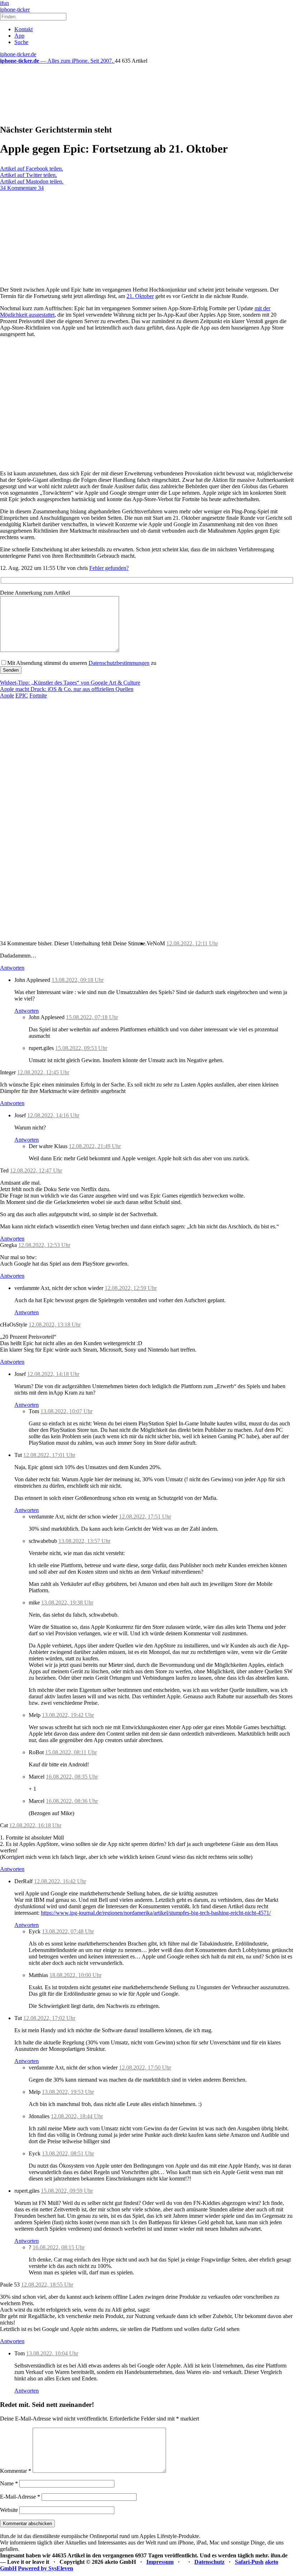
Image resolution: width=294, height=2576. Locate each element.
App (19, 36)
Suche (21, 42)
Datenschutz (209, 2562)
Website (9, 2510)
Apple (7, 695)
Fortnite (38, 695)
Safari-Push (249, 2562)
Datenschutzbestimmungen (119, 663)
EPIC (22, 695)
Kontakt (23, 29)
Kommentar (16, 2471)
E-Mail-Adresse (20, 2497)
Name (9, 2483)
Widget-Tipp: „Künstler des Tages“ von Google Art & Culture (70, 683)
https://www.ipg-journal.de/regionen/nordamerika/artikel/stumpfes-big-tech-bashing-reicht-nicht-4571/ (156, 1913)
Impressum (160, 2562)
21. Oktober (140, 296)
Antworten (12, 968)
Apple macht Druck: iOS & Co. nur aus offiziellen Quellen (67, 689)
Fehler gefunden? (109, 568)
